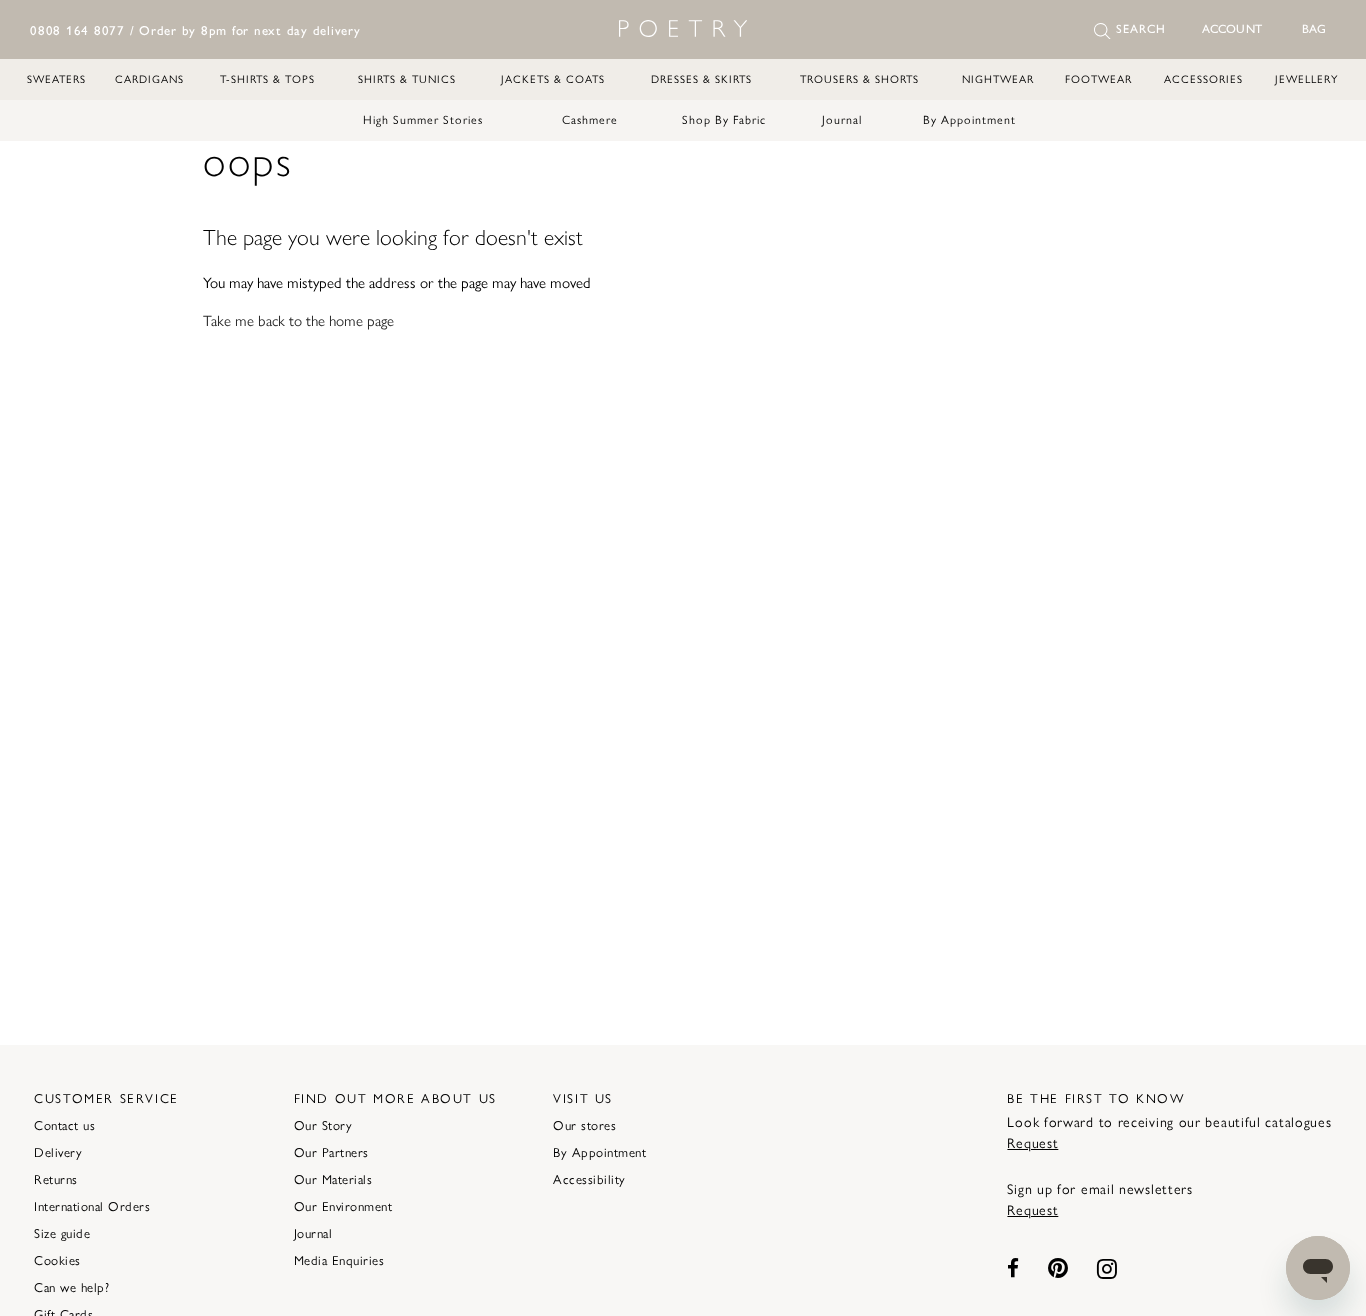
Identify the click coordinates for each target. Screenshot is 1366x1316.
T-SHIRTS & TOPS (267, 79)
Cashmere (590, 120)
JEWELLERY (1306, 79)
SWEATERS (56, 79)
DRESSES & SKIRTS (701, 79)
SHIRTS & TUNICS (407, 79)
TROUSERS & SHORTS (859, 79)
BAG (1314, 29)
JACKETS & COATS (553, 79)
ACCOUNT (1232, 29)
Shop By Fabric (724, 120)
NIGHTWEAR (998, 79)
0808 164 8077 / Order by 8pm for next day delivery (195, 30)
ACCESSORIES (1203, 79)
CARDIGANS (149, 79)
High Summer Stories (423, 120)
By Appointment (969, 120)
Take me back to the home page (298, 321)
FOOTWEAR (1098, 79)
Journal (842, 120)
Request (1032, 1143)
